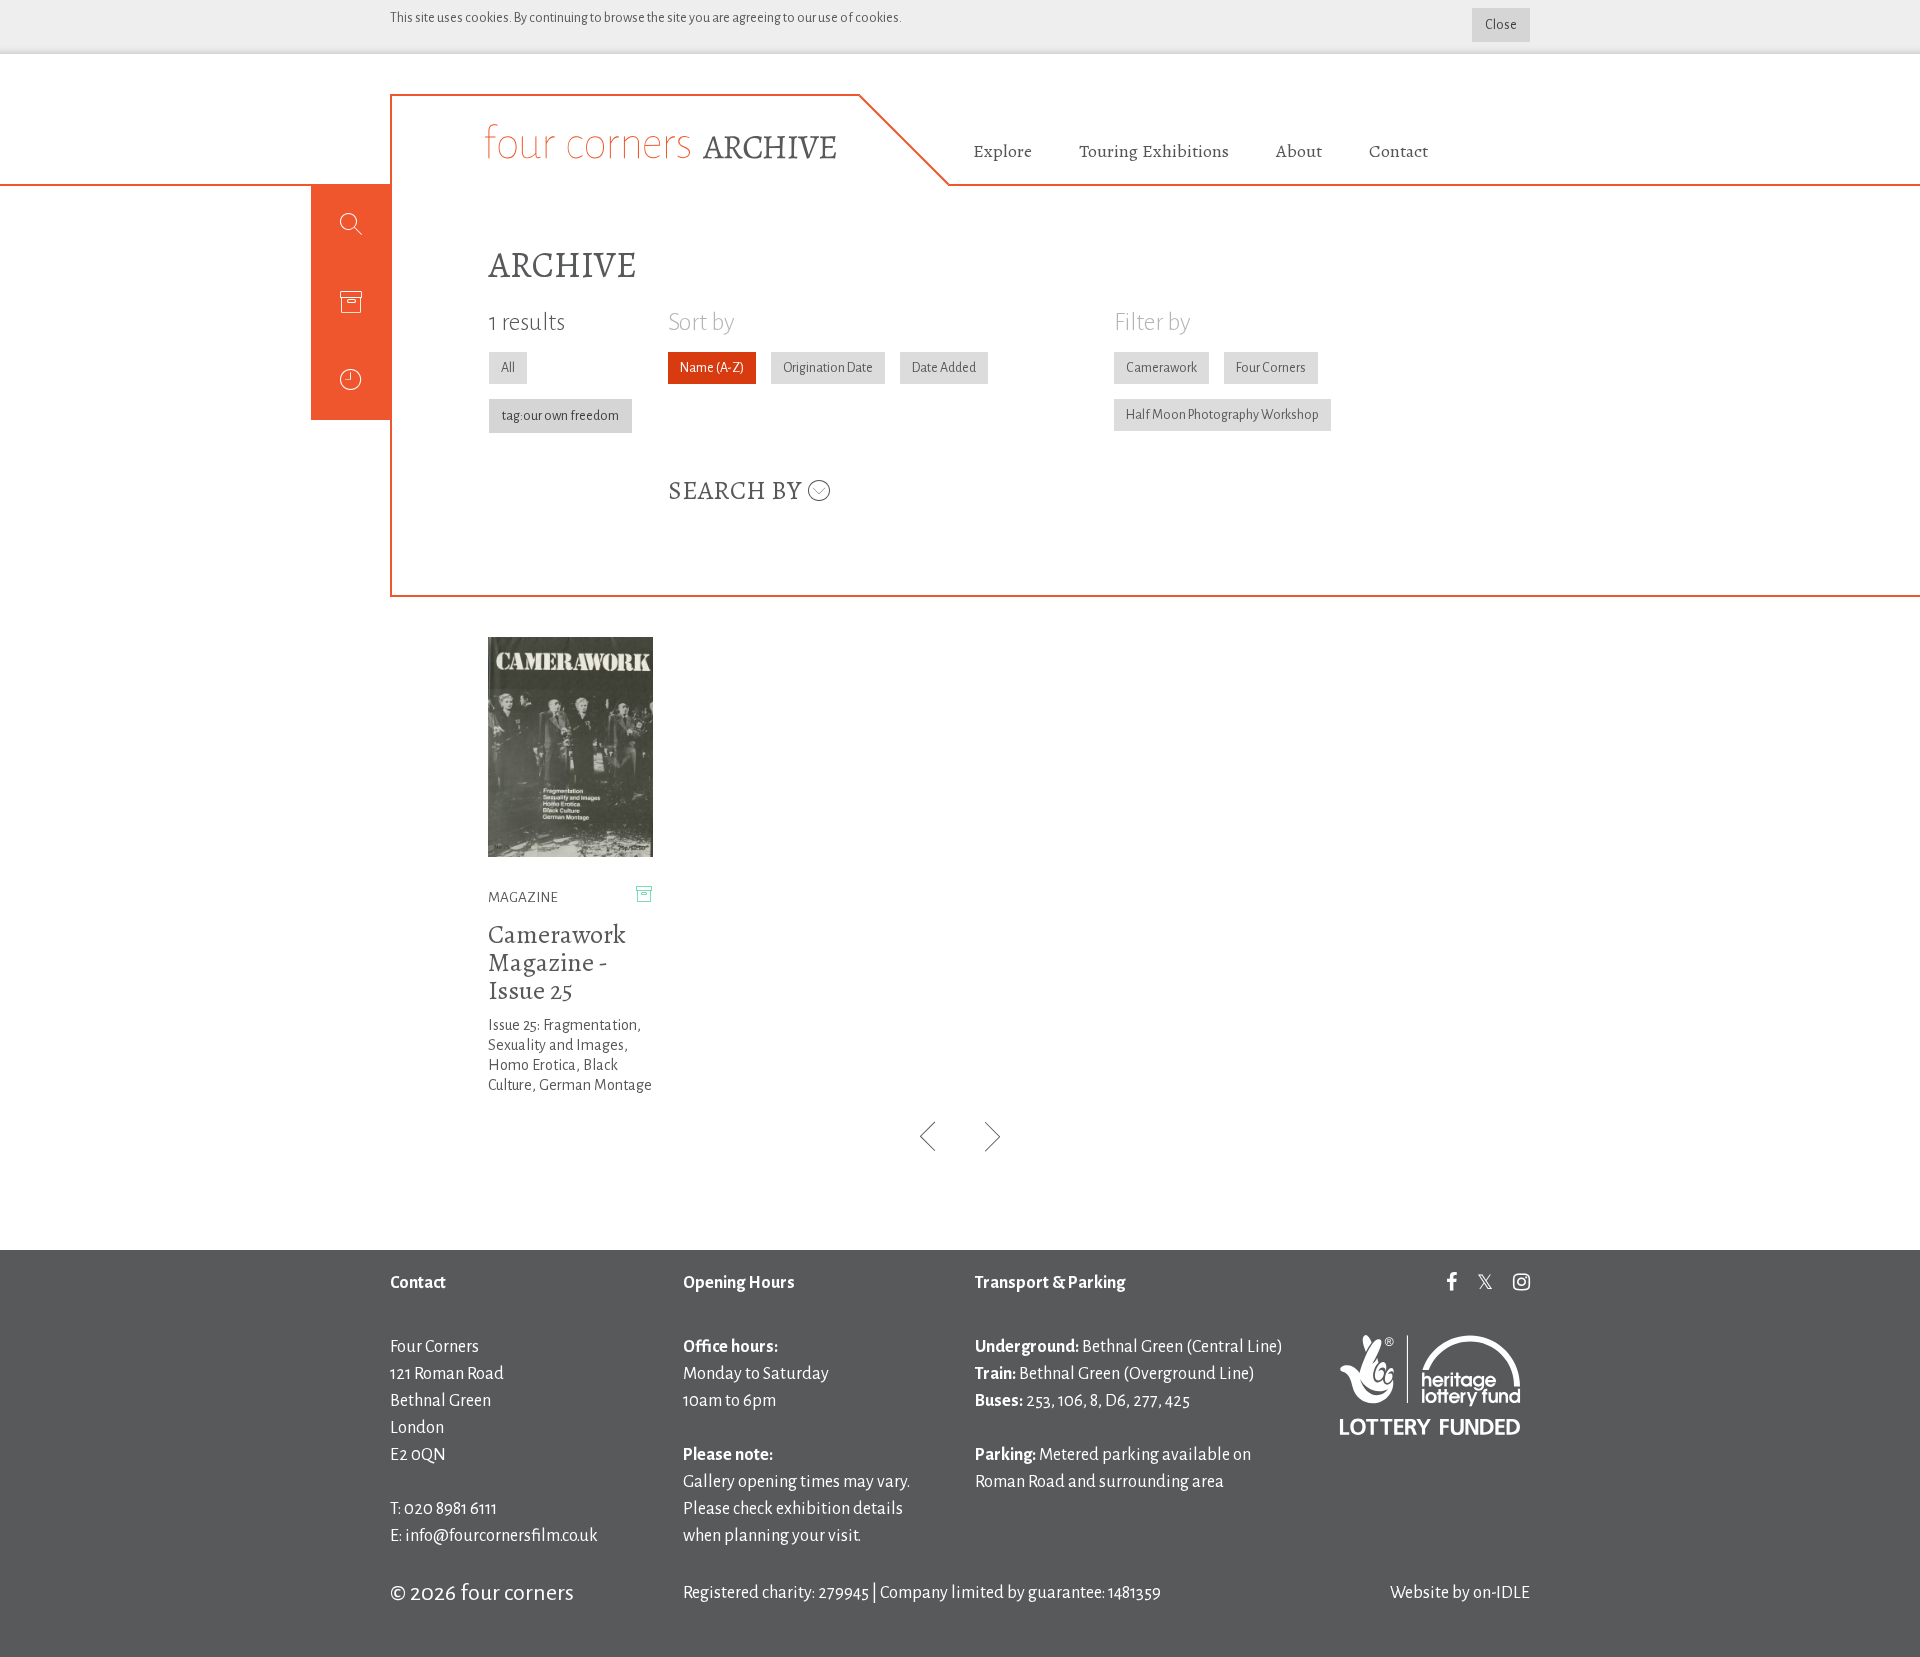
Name (697, 368)
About (1299, 151)
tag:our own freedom (560, 416)
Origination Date (828, 368)
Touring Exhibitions (1154, 151)
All (508, 368)
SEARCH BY (737, 490)
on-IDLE (1501, 1593)
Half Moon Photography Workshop (1222, 415)
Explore (1002, 151)
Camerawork (1161, 368)
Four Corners (1271, 368)
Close (1501, 25)
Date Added (944, 368)
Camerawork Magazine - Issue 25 (557, 962)
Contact (1398, 151)
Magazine (523, 897)
